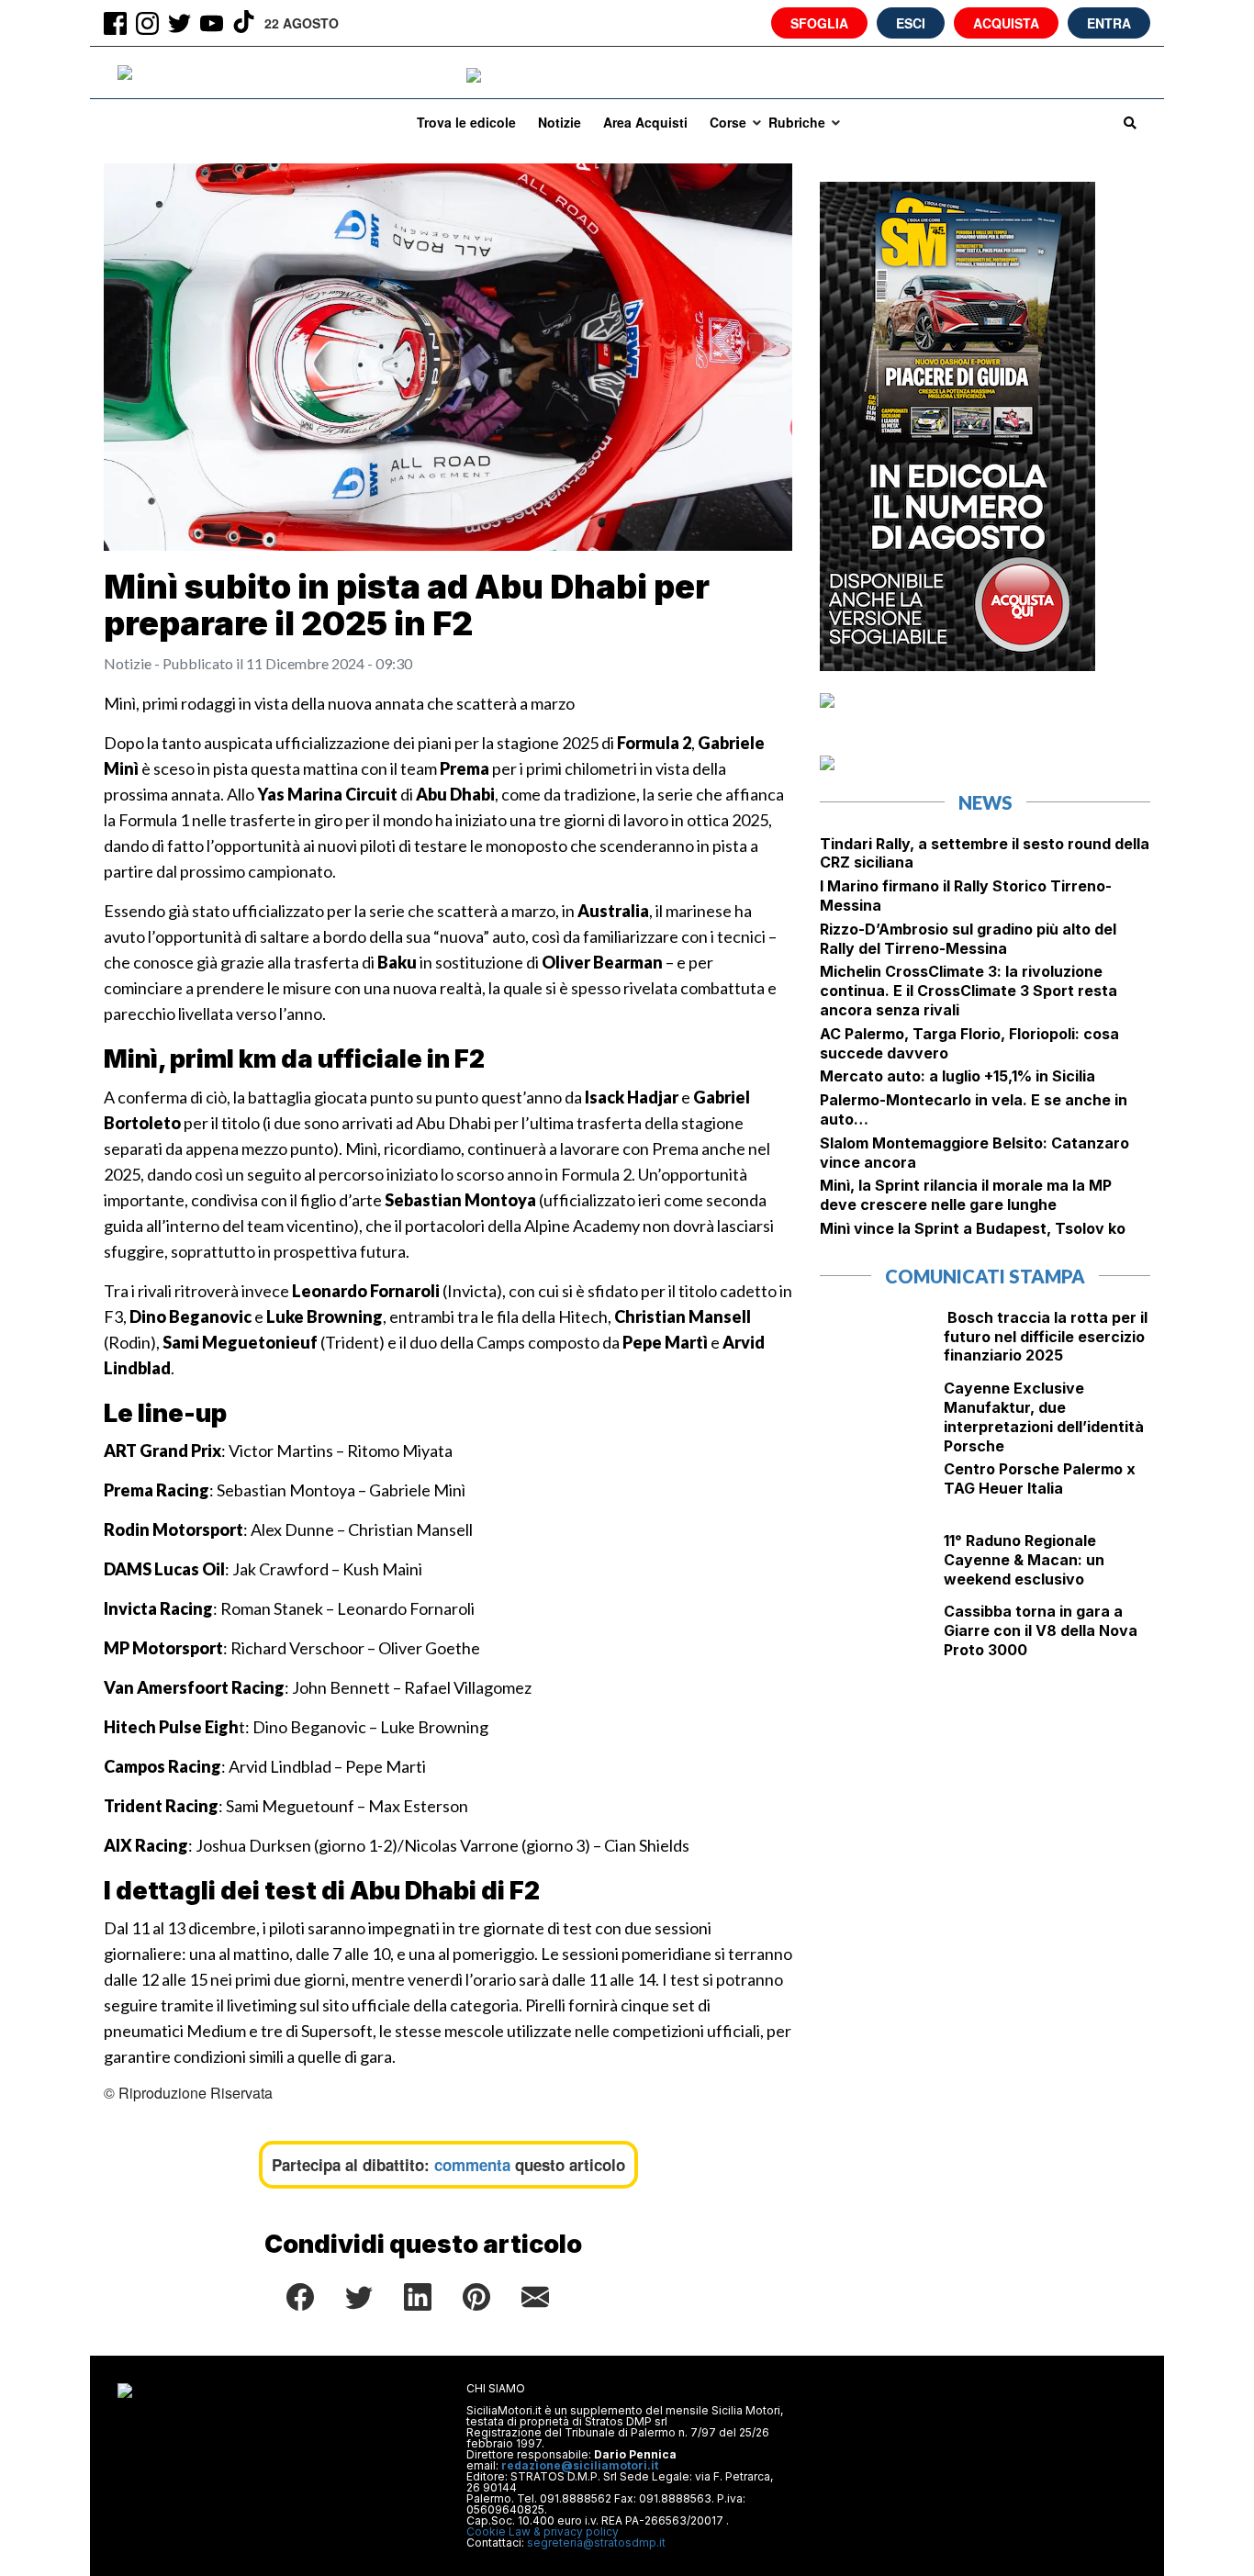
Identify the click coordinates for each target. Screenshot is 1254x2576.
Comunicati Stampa (985, 1276)
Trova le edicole (466, 122)
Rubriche (797, 122)
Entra (1109, 23)
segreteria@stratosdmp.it (596, 2542)
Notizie (560, 122)
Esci (911, 23)
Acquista (1006, 23)
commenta (472, 2165)
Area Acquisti (645, 122)
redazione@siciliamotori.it (580, 2465)
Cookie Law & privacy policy (543, 2531)
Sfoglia (819, 23)
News (985, 802)
